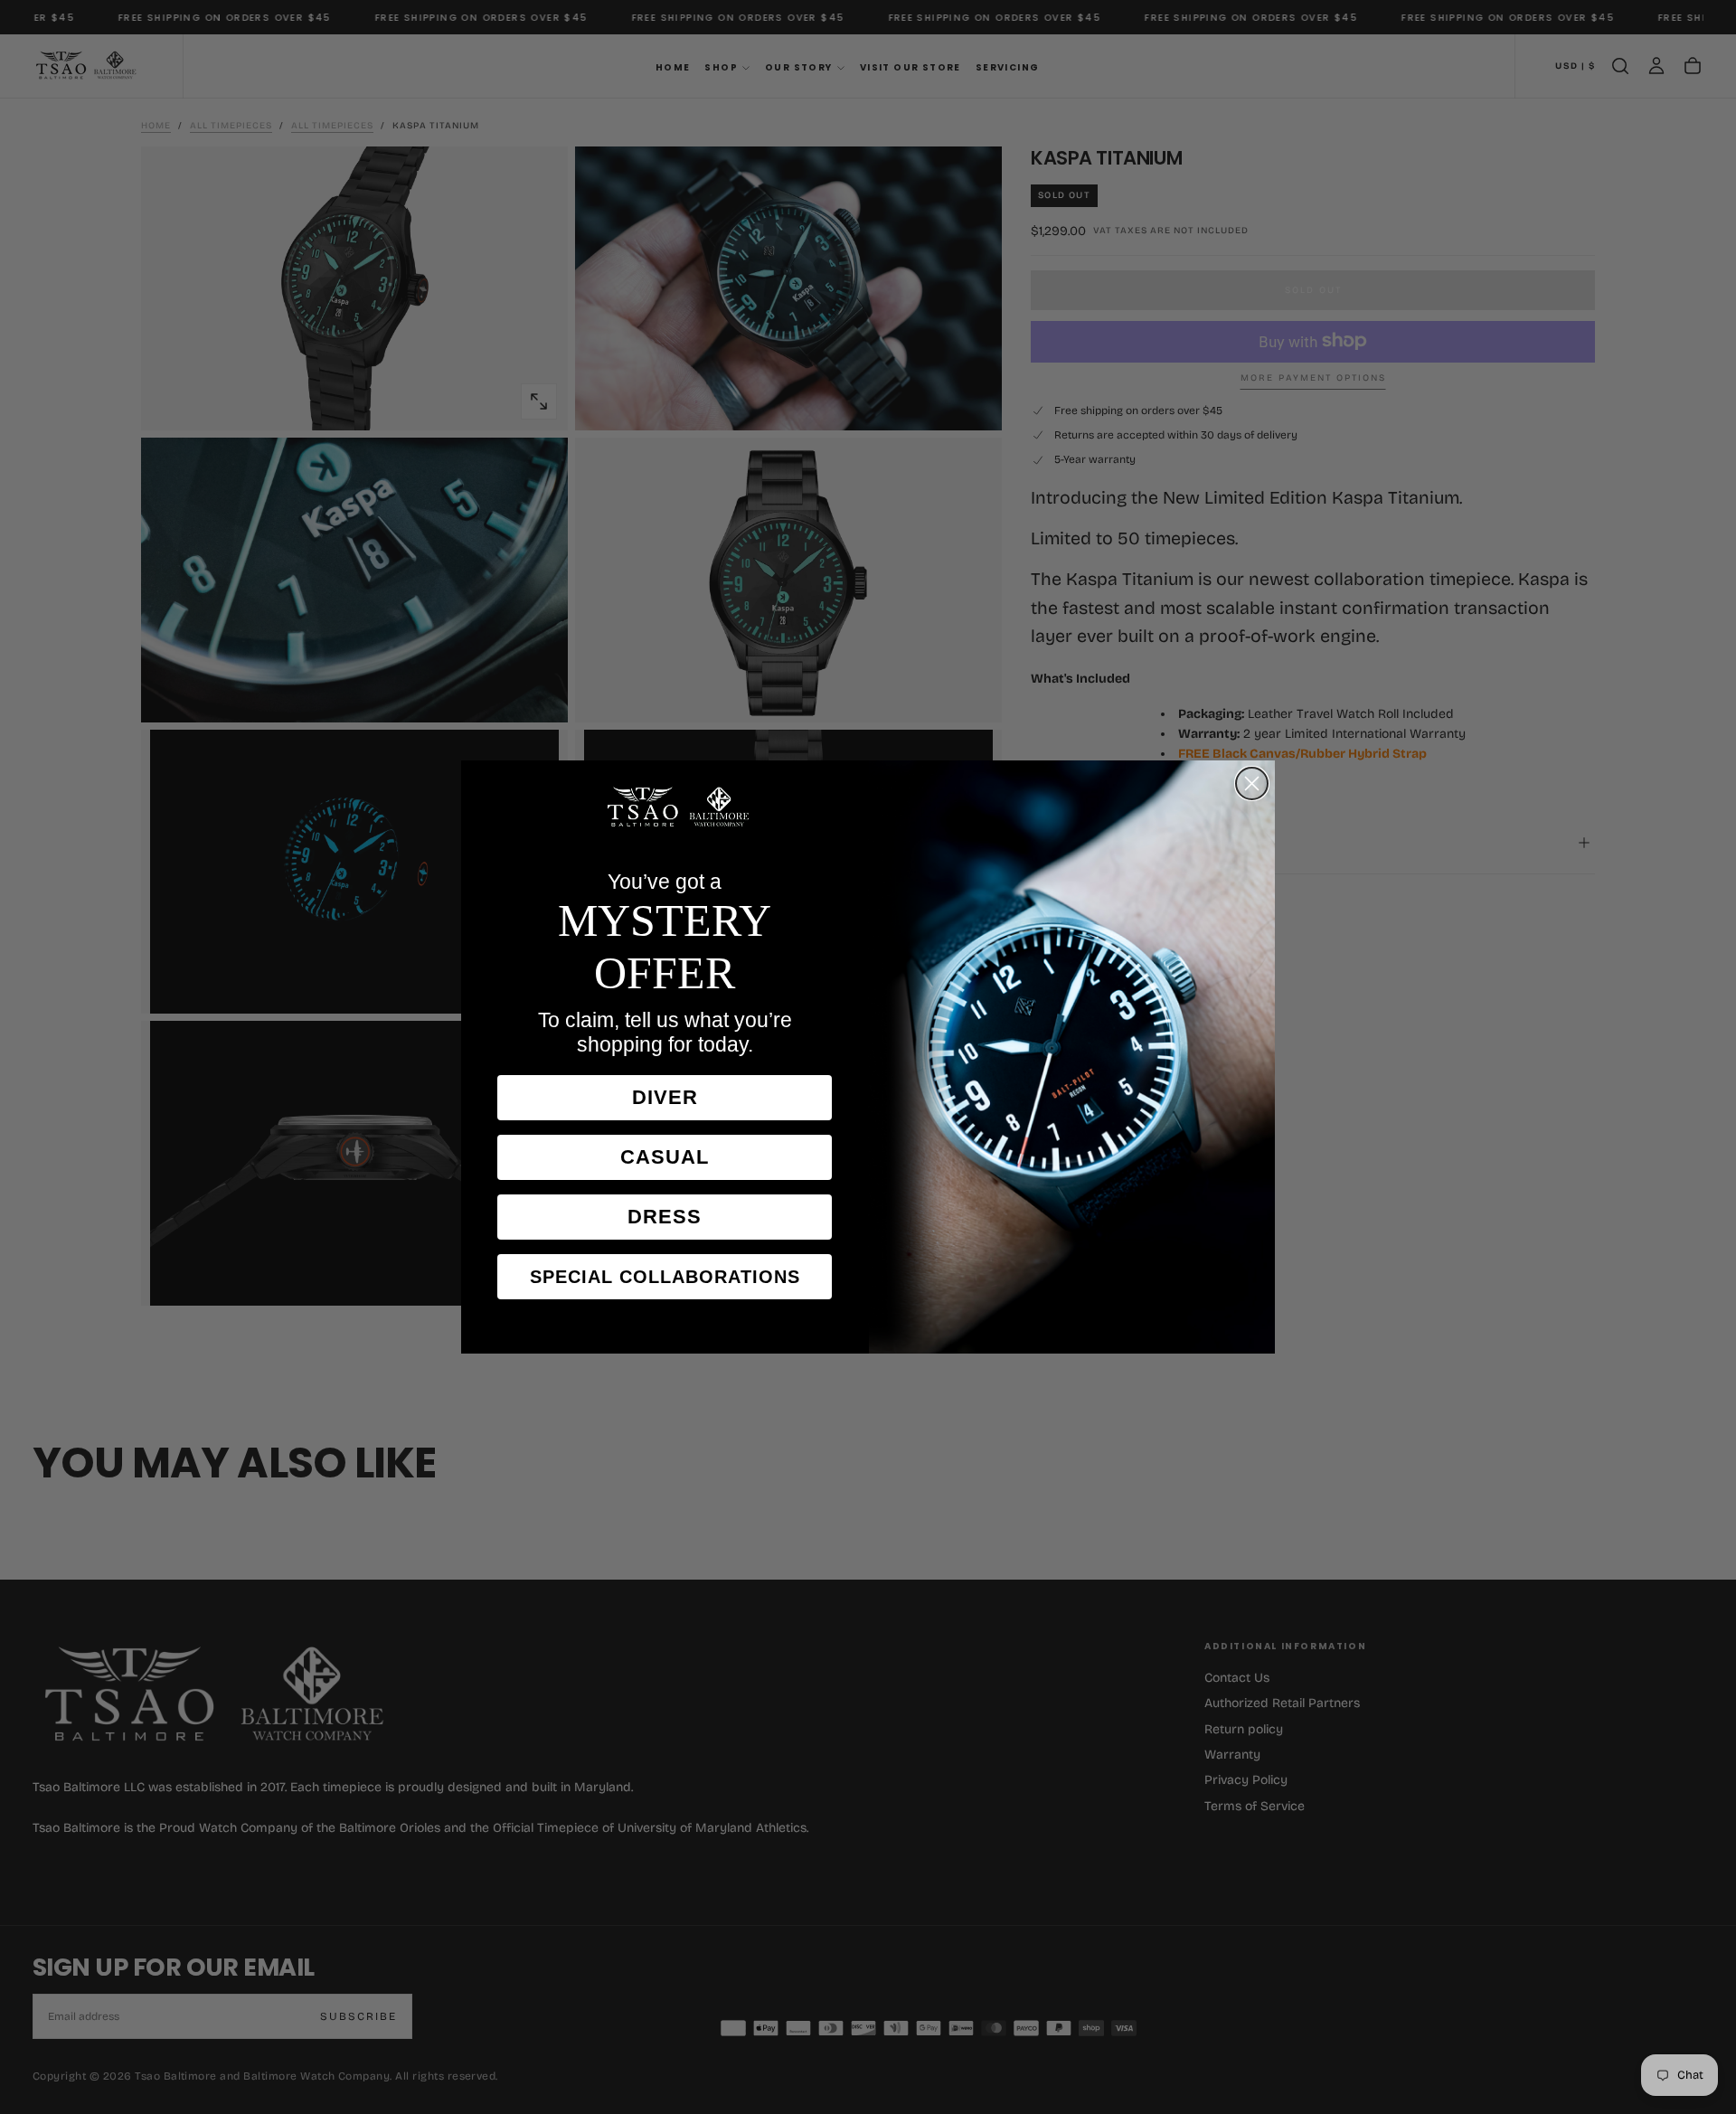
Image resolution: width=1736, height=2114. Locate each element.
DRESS (665, 1217)
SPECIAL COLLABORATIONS (665, 1277)
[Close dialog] (1252, 783)
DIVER (665, 1097)
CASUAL (665, 1157)
